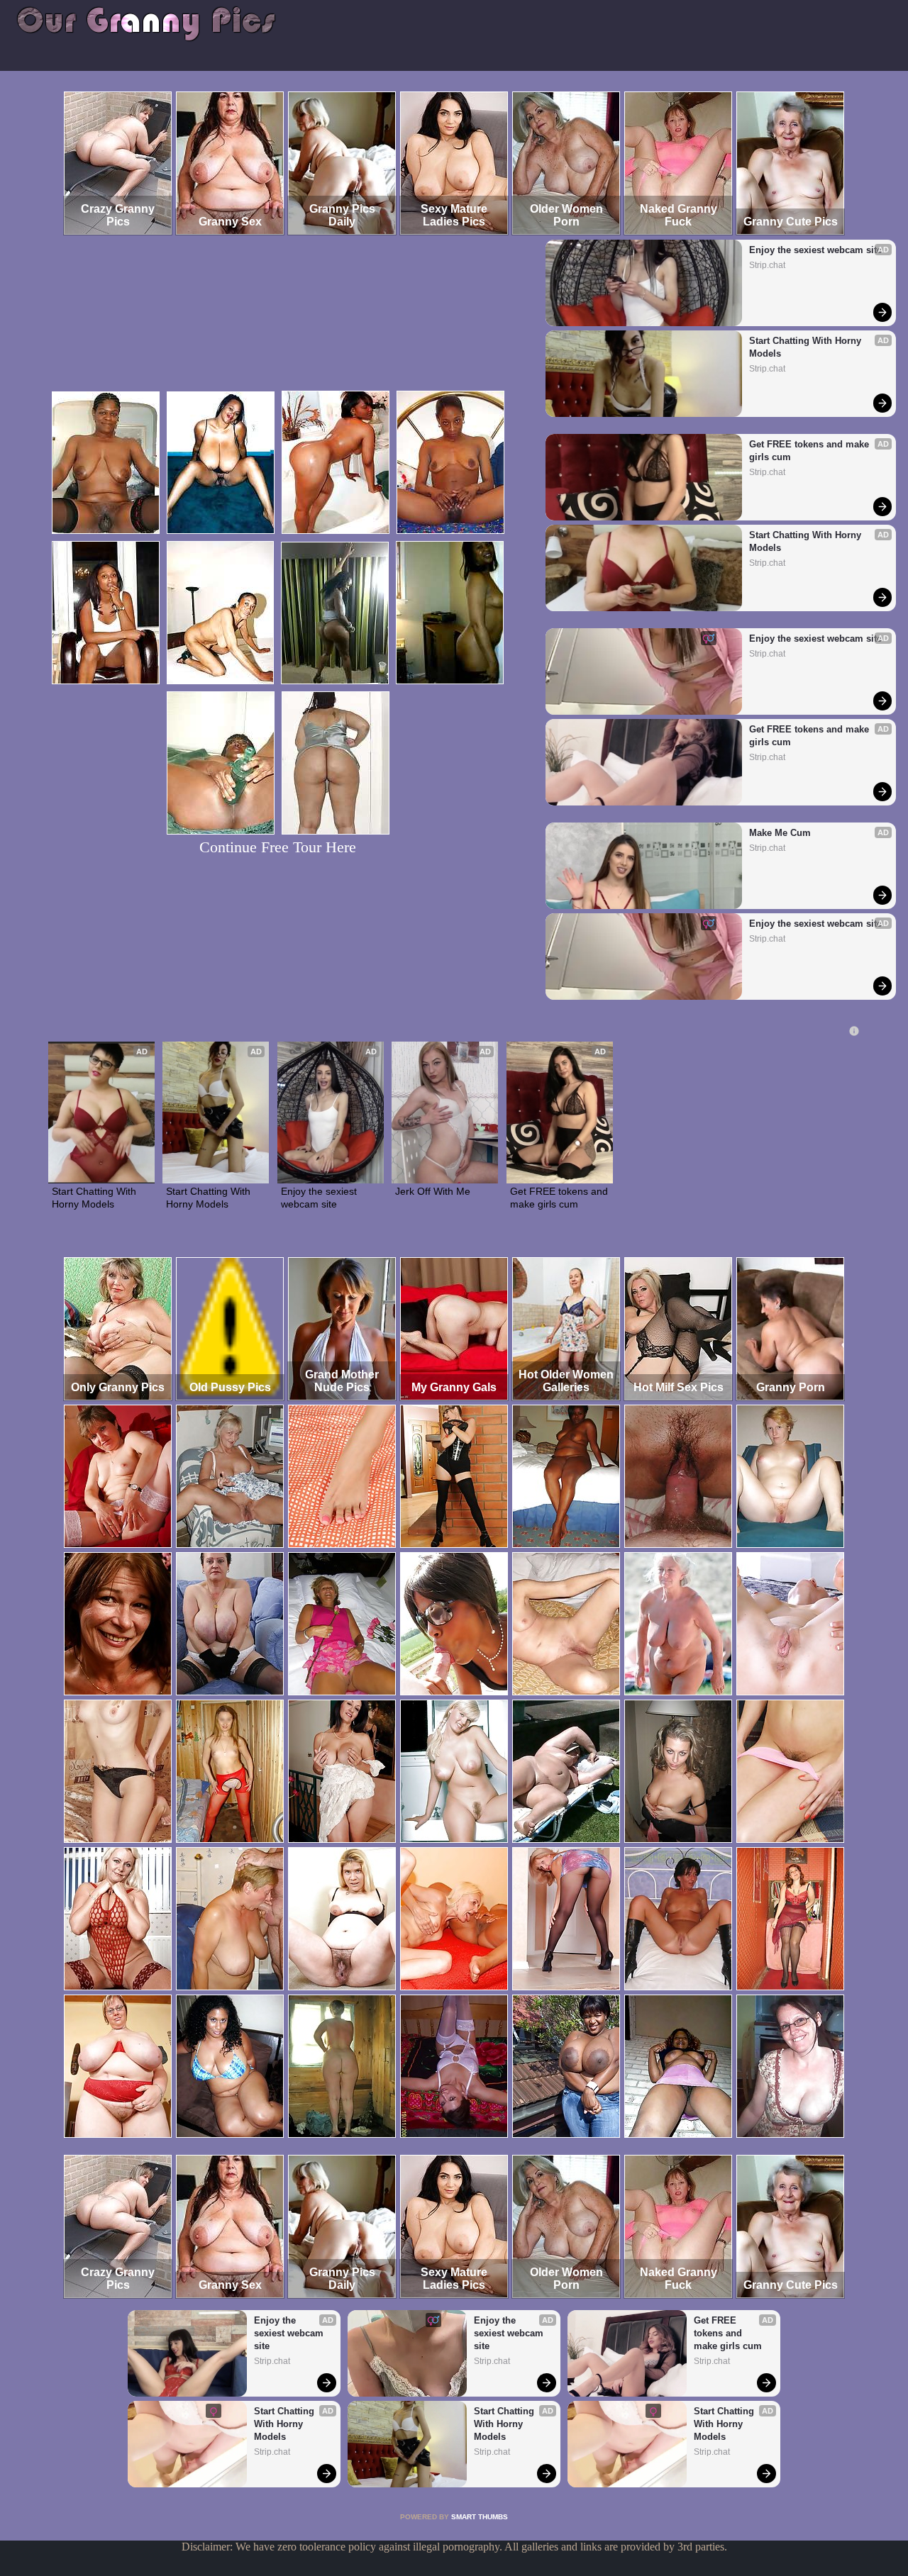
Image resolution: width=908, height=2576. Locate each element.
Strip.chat (767, 265)
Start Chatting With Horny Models (807, 347)
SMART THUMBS (480, 2517)
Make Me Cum (780, 833)
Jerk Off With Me (433, 1191)
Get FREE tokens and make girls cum (810, 451)
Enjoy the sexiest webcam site (815, 250)
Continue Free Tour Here (278, 847)
